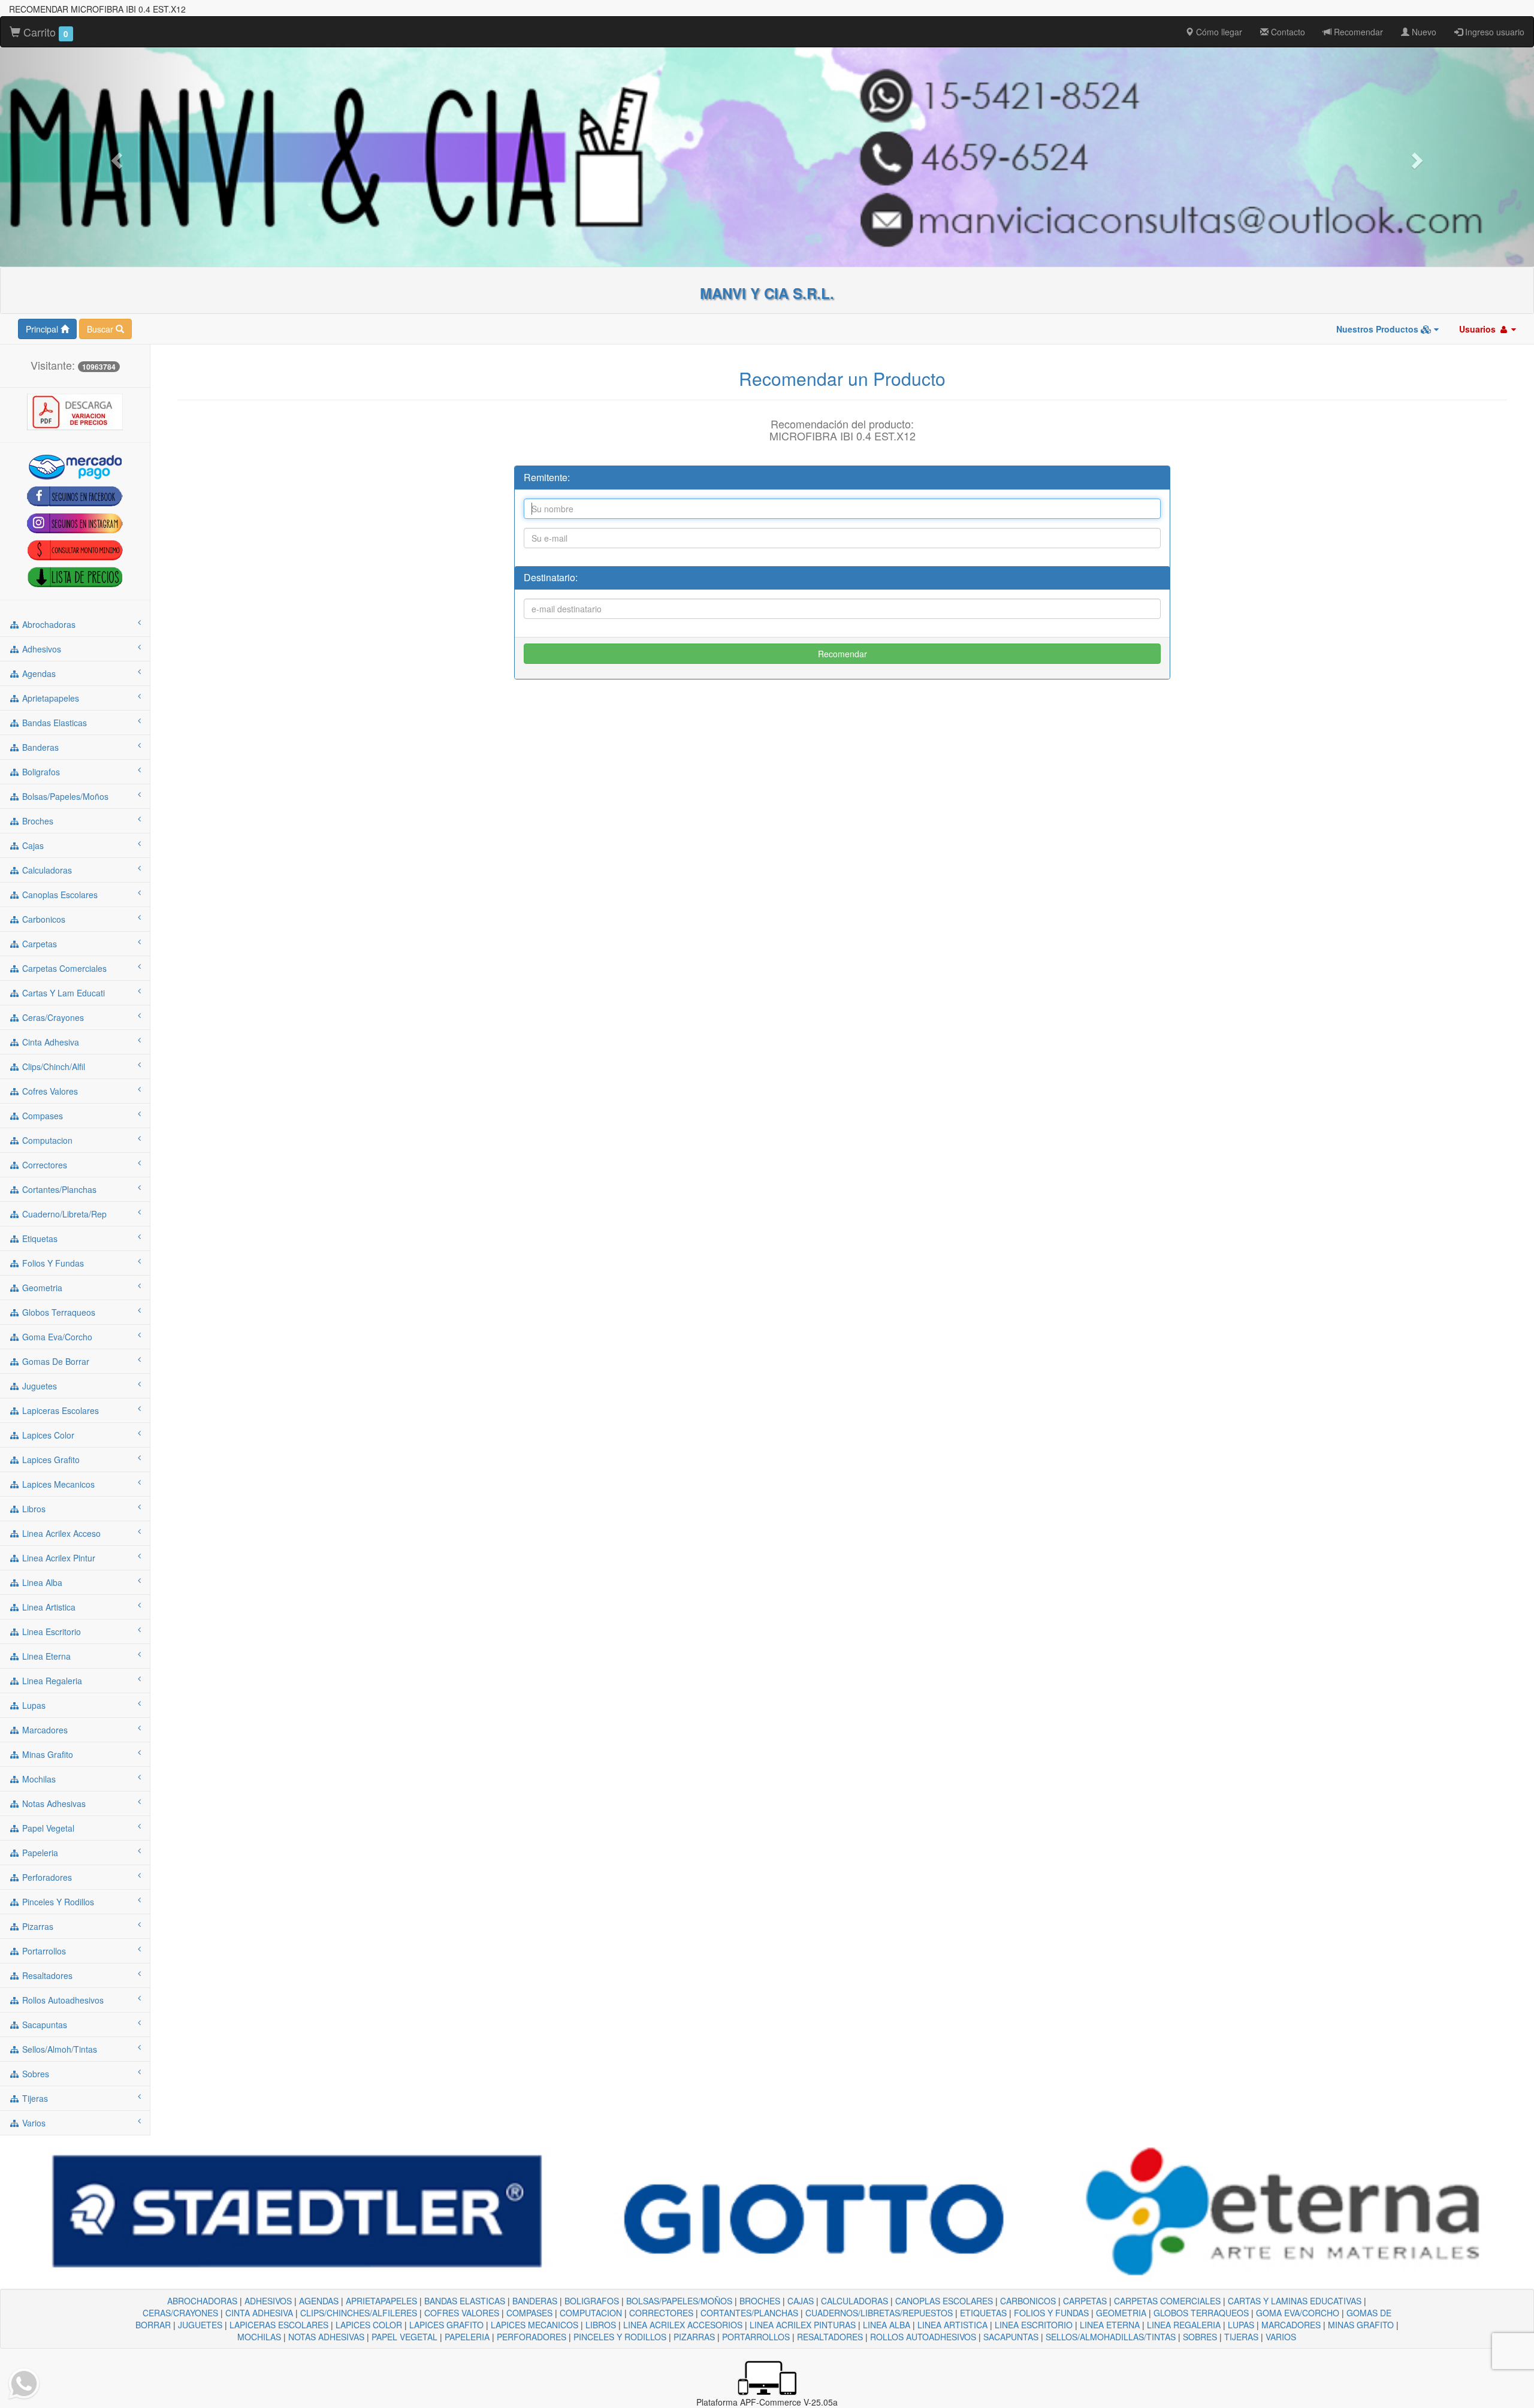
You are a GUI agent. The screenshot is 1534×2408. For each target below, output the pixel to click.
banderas (39, 747)
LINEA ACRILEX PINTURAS (803, 2325)
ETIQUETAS (983, 2313)
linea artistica (48, 1607)
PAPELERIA (467, 2337)
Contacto (1287, 32)
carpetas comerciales (63, 968)
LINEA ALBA (887, 2325)
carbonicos (43, 919)
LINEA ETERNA (1110, 2325)
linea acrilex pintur (58, 1558)
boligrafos (40, 772)
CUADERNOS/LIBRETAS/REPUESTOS (879, 2313)
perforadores (46, 1877)
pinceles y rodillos (57, 1902)
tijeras (34, 2098)
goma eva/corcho (56, 1337)
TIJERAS (1241, 2337)
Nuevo (1423, 32)
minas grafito (46, 1754)
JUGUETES (200, 2325)
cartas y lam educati (62, 993)
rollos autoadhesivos (62, 2000)
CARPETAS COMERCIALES (1167, 2301)
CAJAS (801, 2301)
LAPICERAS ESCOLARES (279, 2325)
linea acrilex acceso (60, 1533)
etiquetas (39, 1238)
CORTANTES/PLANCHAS (749, 2313)
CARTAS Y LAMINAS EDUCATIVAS (1295, 2301)
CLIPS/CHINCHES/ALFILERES (359, 2313)
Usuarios (1479, 329)
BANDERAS (535, 2301)
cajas (32, 845)
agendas (38, 673)
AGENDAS (319, 2301)
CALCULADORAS (854, 2301)
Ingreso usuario (1494, 32)
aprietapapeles (49, 698)
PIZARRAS (694, 2337)
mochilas (38, 1779)
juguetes (38, 1386)
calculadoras (46, 870)
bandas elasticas (53, 723)
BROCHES (760, 2301)
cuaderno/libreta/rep (63, 1214)
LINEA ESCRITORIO (1034, 2325)
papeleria (39, 1853)
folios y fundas (52, 1263)
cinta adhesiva (49, 1042)
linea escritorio (50, 1631)
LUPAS (1241, 2325)
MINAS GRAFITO (1361, 2325)
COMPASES (529, 2313)
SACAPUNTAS (1011, 2337)
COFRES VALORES (462, 2313)
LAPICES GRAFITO (446, 2325)
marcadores (44, 1730)
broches (37, 821)
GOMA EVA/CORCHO (1298, 2313)
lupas (33, 1705)
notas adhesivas (53, 1803)
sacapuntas (43, 2025)
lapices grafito (50, 1460)
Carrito (44, 32)
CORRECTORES (661, 2313)
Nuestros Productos (1379, 329)
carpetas (38, 944)
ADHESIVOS (268, 2301)
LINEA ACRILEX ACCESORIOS (683, 2325)
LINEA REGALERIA (1184, 2325)
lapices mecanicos (57, 1484)
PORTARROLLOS (756, 2337)
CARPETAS (1085, 2301)
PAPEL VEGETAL (404, 2337)
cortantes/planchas (58, 1189)
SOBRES (1200, 2337)
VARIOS (1281, 2337)
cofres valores (49, 1091)
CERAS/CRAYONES (180, 2313)
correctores (43, 1165)
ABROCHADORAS (202, 2301)
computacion (46, 1140)
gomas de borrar (55, 1361)
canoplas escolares (59, 895)
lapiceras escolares (59, 1410)
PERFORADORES (532, 2337)
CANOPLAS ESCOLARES (944, 2301)
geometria (41, 1288)
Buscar (101, 329)
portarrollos (43, 1951)
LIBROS (601, 2325)
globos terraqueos (58, 1312)
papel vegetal (47, 1828)
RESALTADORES (830, 2337)
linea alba (41, 1582)
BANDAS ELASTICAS (465, 2301)
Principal (43, 329)
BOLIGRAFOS (592, 2301)
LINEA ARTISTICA (952, 2325)
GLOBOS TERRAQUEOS (1201, 2313)
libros (33, 1509)
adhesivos (40, 649)
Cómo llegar (1218, 32)
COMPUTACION (591, 2313)
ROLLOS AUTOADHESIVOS (923, 2337)
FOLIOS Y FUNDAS (1051, 2313)
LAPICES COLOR (369, 2325)
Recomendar (1357, 32)
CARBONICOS (1028, 2301)
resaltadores (46, 1975)
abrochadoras (48, 624)
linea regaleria (51, 1681)
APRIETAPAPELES (381, 2301)
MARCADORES (1291, 2325)
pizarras (37, 1926)
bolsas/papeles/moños (64, 796)
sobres (34, 2074)
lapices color (47, 1435)
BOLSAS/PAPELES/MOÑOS (679, 2301)
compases (41, 1116)
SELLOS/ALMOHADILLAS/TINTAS (1111, 2337)
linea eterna (45, 1656)
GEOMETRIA (1121, 2313)
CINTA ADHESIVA (259, 2313)
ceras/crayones (52, 1017)
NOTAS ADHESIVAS (326, 2337)
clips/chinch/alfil (52, 1066)
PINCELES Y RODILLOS (620, 2337)
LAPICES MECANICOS (535, 2325)
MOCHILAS (259, 2337)
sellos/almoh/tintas (58, 2049)
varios (33, 2123)
